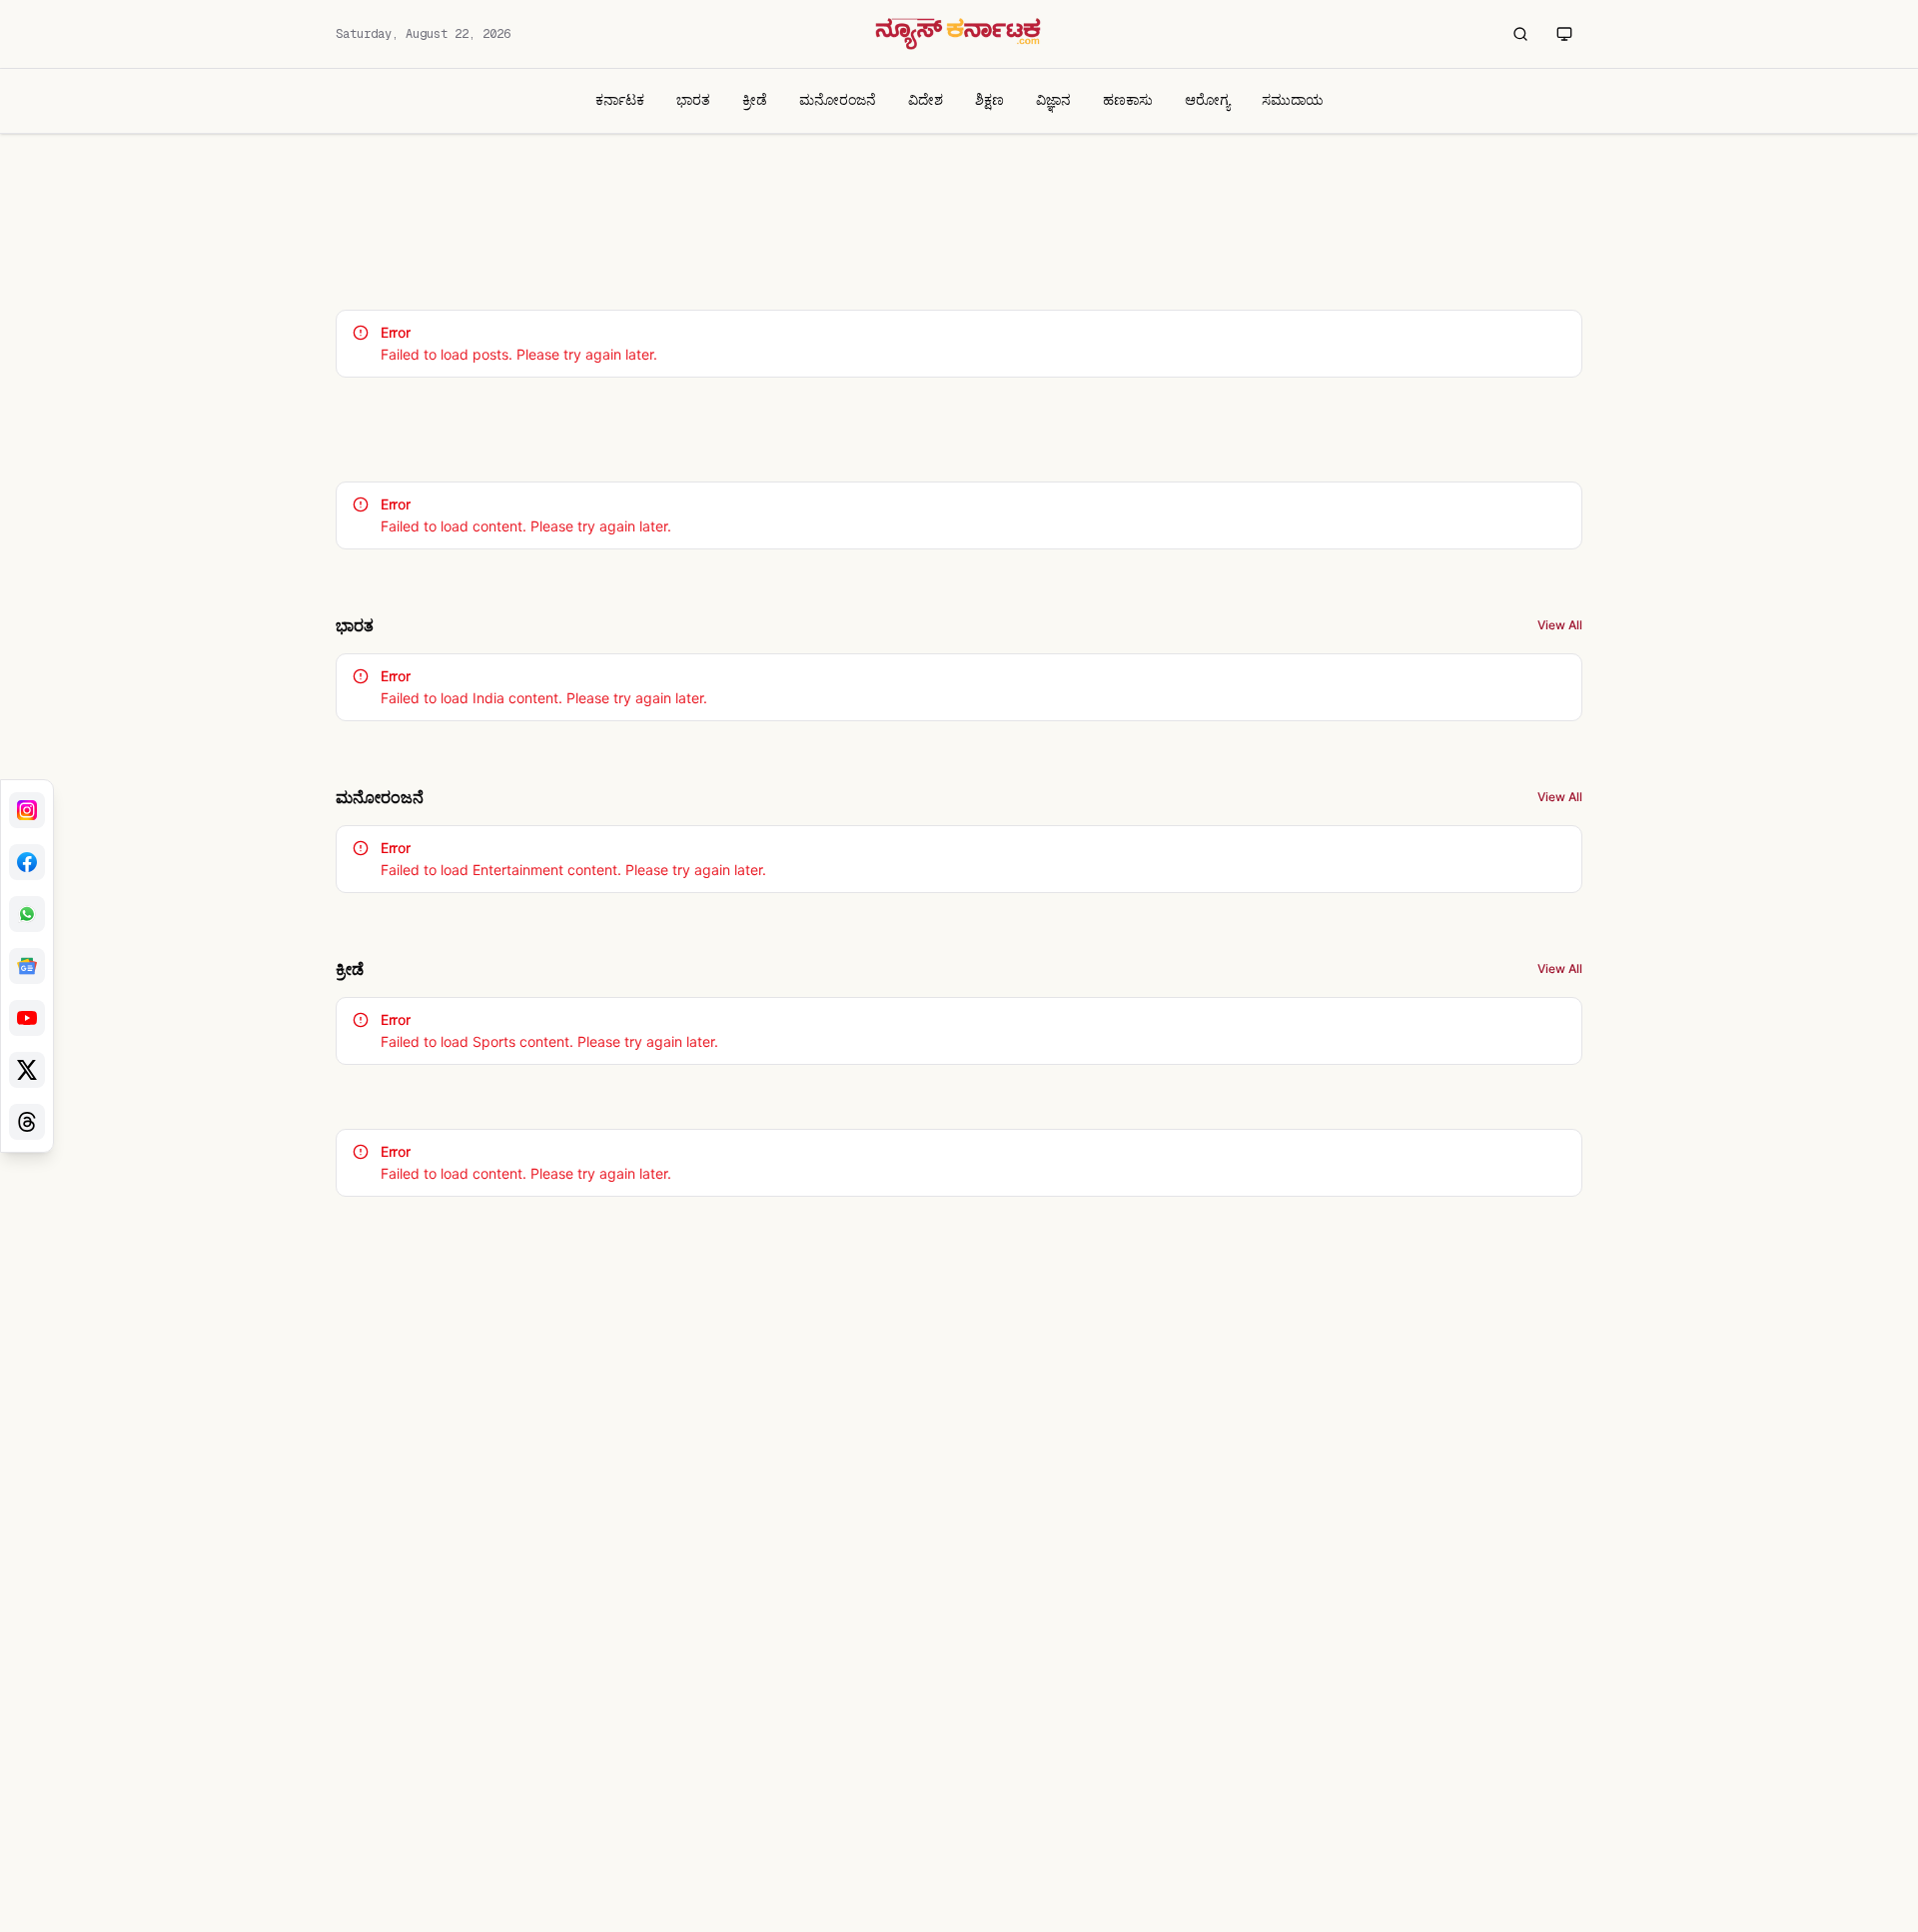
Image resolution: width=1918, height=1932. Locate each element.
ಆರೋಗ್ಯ (1207, 99)
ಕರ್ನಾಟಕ (620, 99)
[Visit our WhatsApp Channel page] (27, 914)
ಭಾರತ (693, 99)
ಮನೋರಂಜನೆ (838, 99)
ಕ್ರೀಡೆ (755, 99)
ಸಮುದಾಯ (1293, 99)
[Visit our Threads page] (27, 1122)
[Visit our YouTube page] (27, 1018)
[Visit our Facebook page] (27, 862)
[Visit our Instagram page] (27, 810)
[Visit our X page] (27, 1070)
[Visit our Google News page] (27, 966)
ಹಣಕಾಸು (1128, 99)
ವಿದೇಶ (926, 99)
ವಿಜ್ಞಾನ (1053, 99)
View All (1560, 625)
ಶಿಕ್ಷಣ (989, 99)
